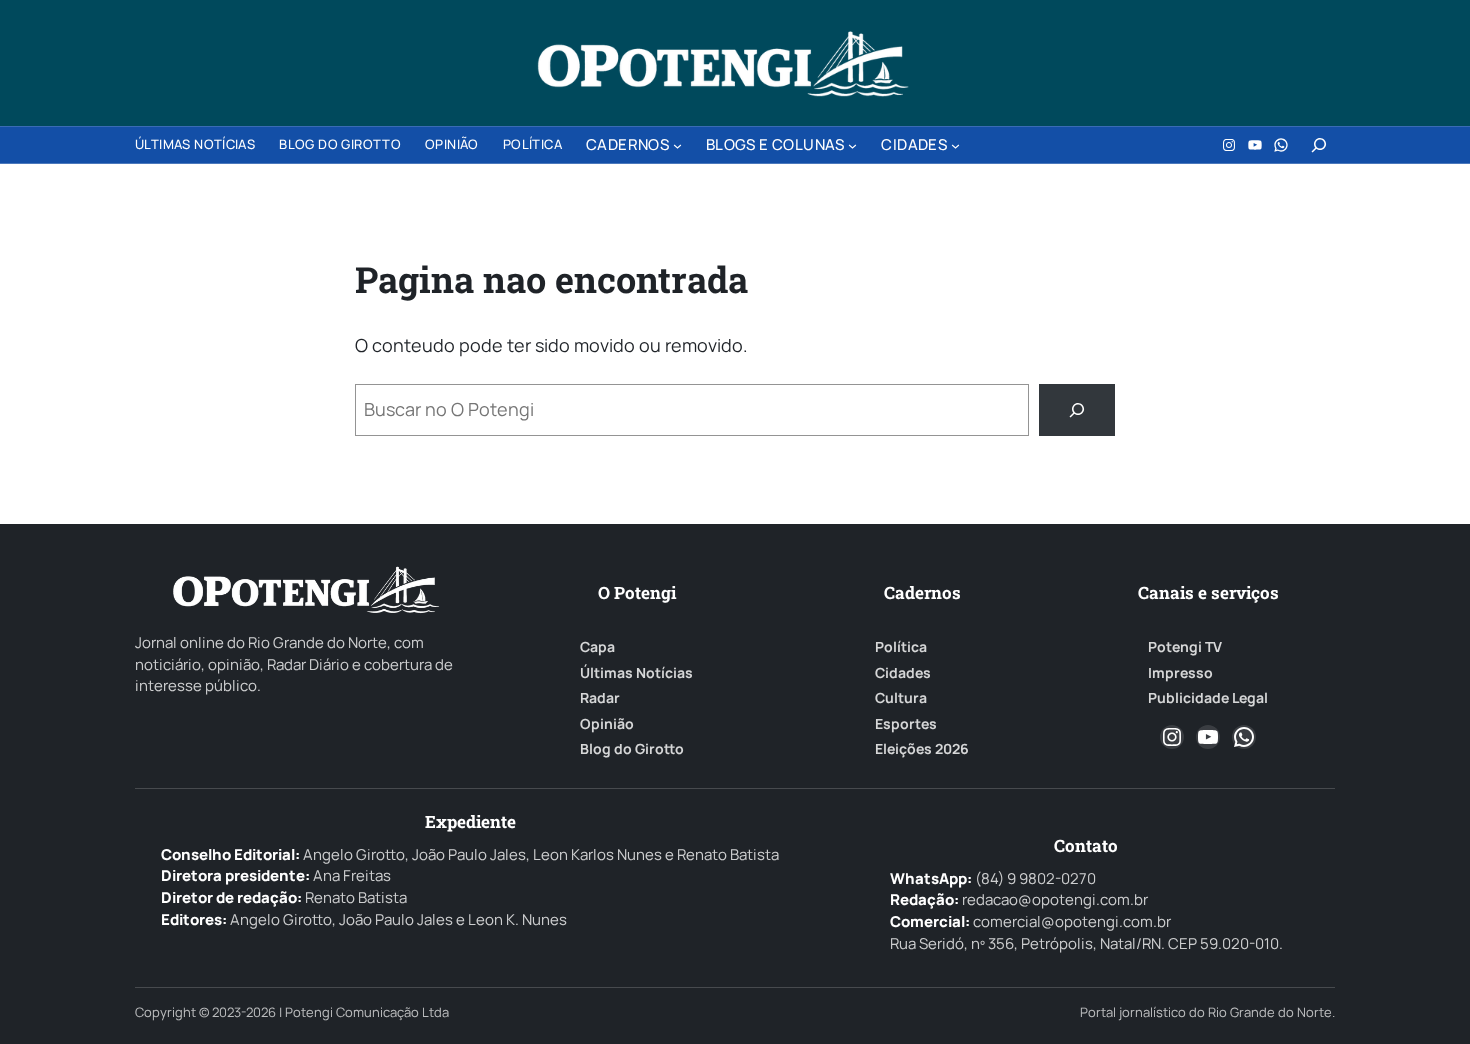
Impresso (1180, 673)
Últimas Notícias (636, 673)
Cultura (901, 698)
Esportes (906, 724)
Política (901, 647)
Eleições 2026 (922, 749)
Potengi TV (1185, 647)
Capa (597, 647)
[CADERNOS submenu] (677, 145)
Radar (600, 698)
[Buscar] (1077, 410)
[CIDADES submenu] (955, 145)
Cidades (903, 673)
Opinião (607, 724)
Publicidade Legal (1208, 698)
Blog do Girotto (632, 749)
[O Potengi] (723, 64)
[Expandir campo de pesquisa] (1319, 145)
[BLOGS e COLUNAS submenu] (852, 145)
